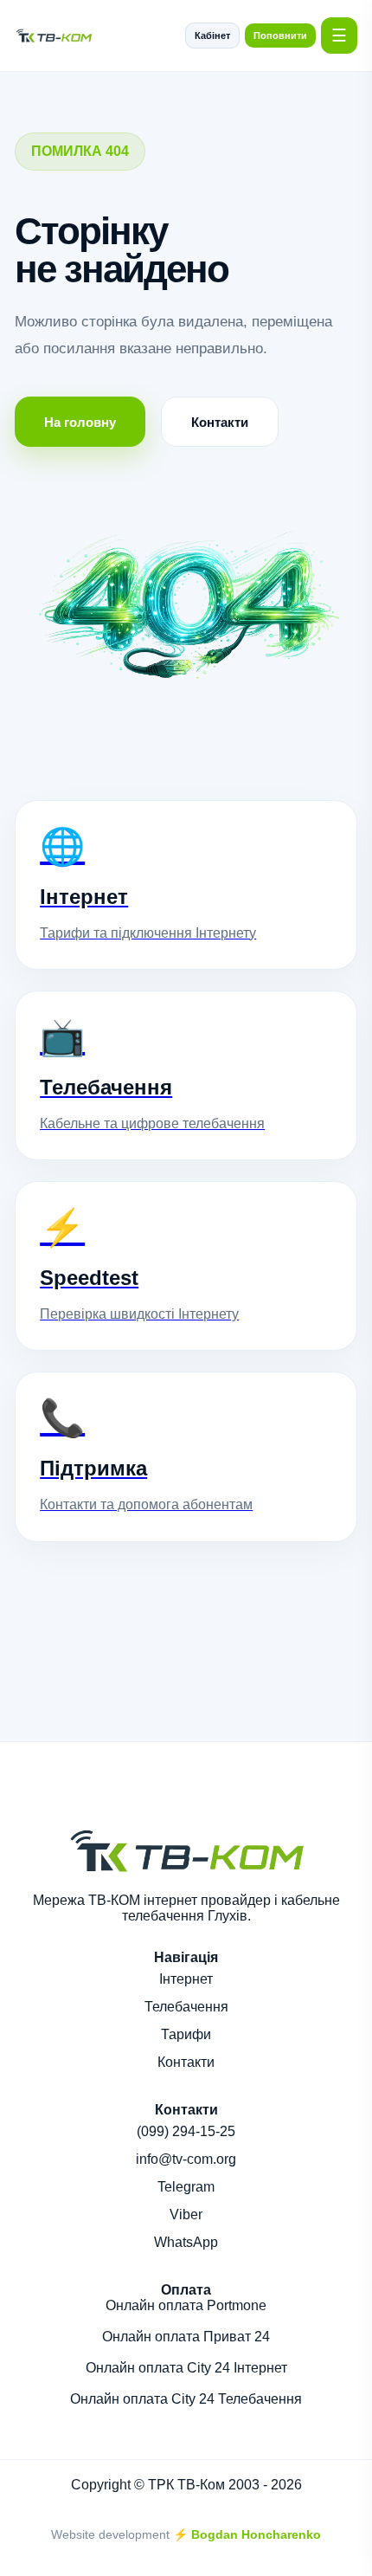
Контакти (220, 422)
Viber (186, 2214)
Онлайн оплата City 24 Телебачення (186, 2399)
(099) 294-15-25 (186, 2131)
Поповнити (280, 36)
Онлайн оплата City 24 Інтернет (186, 2368)
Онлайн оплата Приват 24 (186, 2337)
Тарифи (186, 2034)
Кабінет (212, 36)
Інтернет (186, 1979)
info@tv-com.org (186, 2159)
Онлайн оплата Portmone (186, 2305)
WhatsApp (186, 2242)
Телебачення (186, 2007)
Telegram (186, 2187)
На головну (80, 422)
